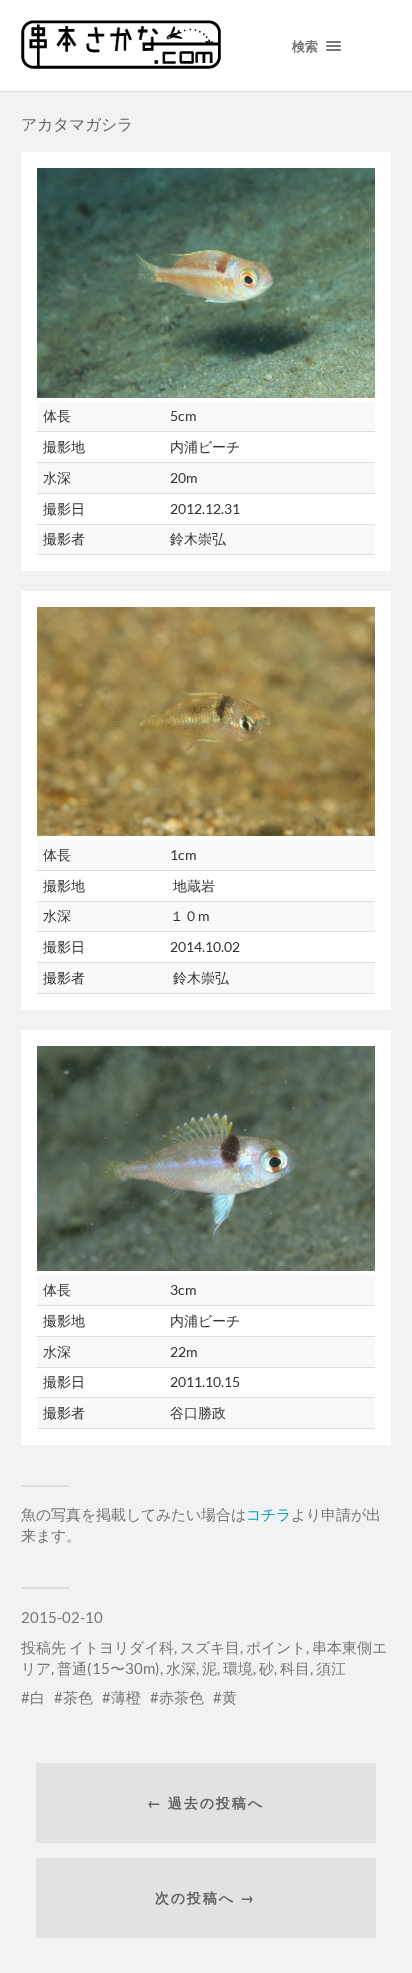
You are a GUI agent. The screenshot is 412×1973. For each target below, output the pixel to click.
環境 (238, 1668)
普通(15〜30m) (108, 1668)
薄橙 (126, 1697)
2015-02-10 (62, 1617)
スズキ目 (210, 1647)
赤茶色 (181, 1697)
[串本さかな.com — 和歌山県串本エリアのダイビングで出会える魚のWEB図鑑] (121, 62)
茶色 (78, 1697)
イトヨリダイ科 (121, 1647)
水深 (181, 1668)
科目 (295, 1668)
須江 (331, 1668)
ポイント (276, 1647)
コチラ (268, 1514)
